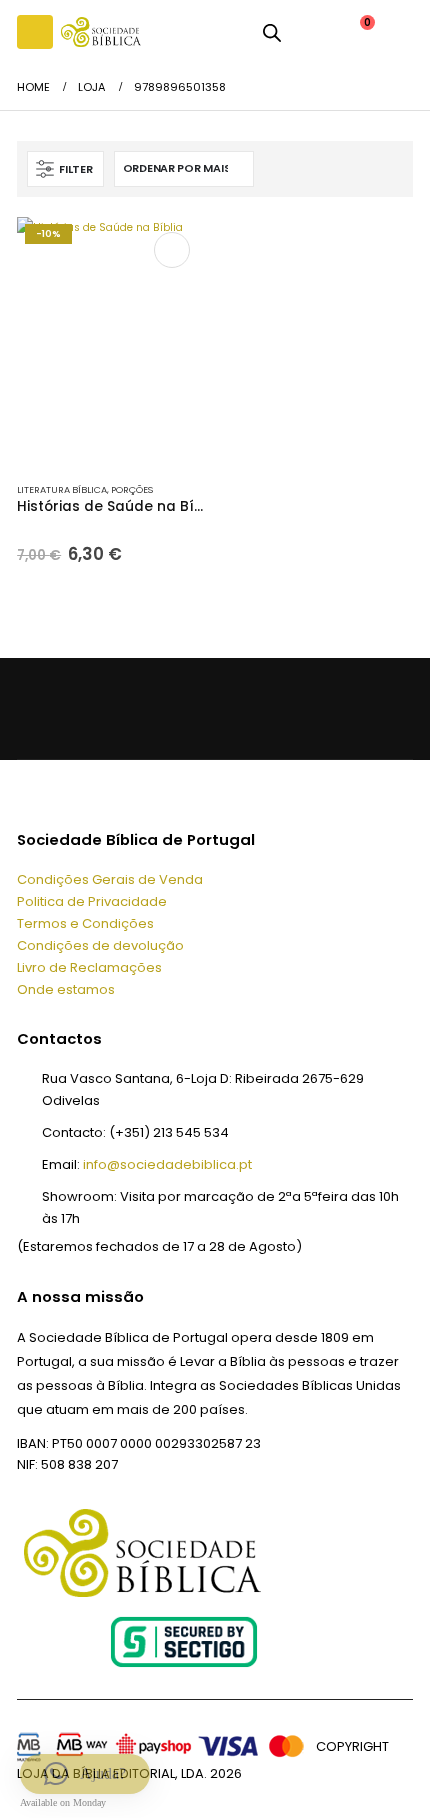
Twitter (81, 708)
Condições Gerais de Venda (110, 879)
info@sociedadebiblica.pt (167, 1164)
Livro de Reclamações (89, 967)
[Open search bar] (272, 32)
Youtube (125, 708)
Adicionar (172, 250)
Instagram (170, 708)
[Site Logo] (101, 32)
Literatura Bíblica (62, 489)
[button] (35, 32)
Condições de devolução (100, 945)
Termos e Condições (85, 923)
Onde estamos (66, 989)
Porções (132, 489)
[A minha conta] (310, 32)
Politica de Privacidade (92, 901)
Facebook (37, 708)
